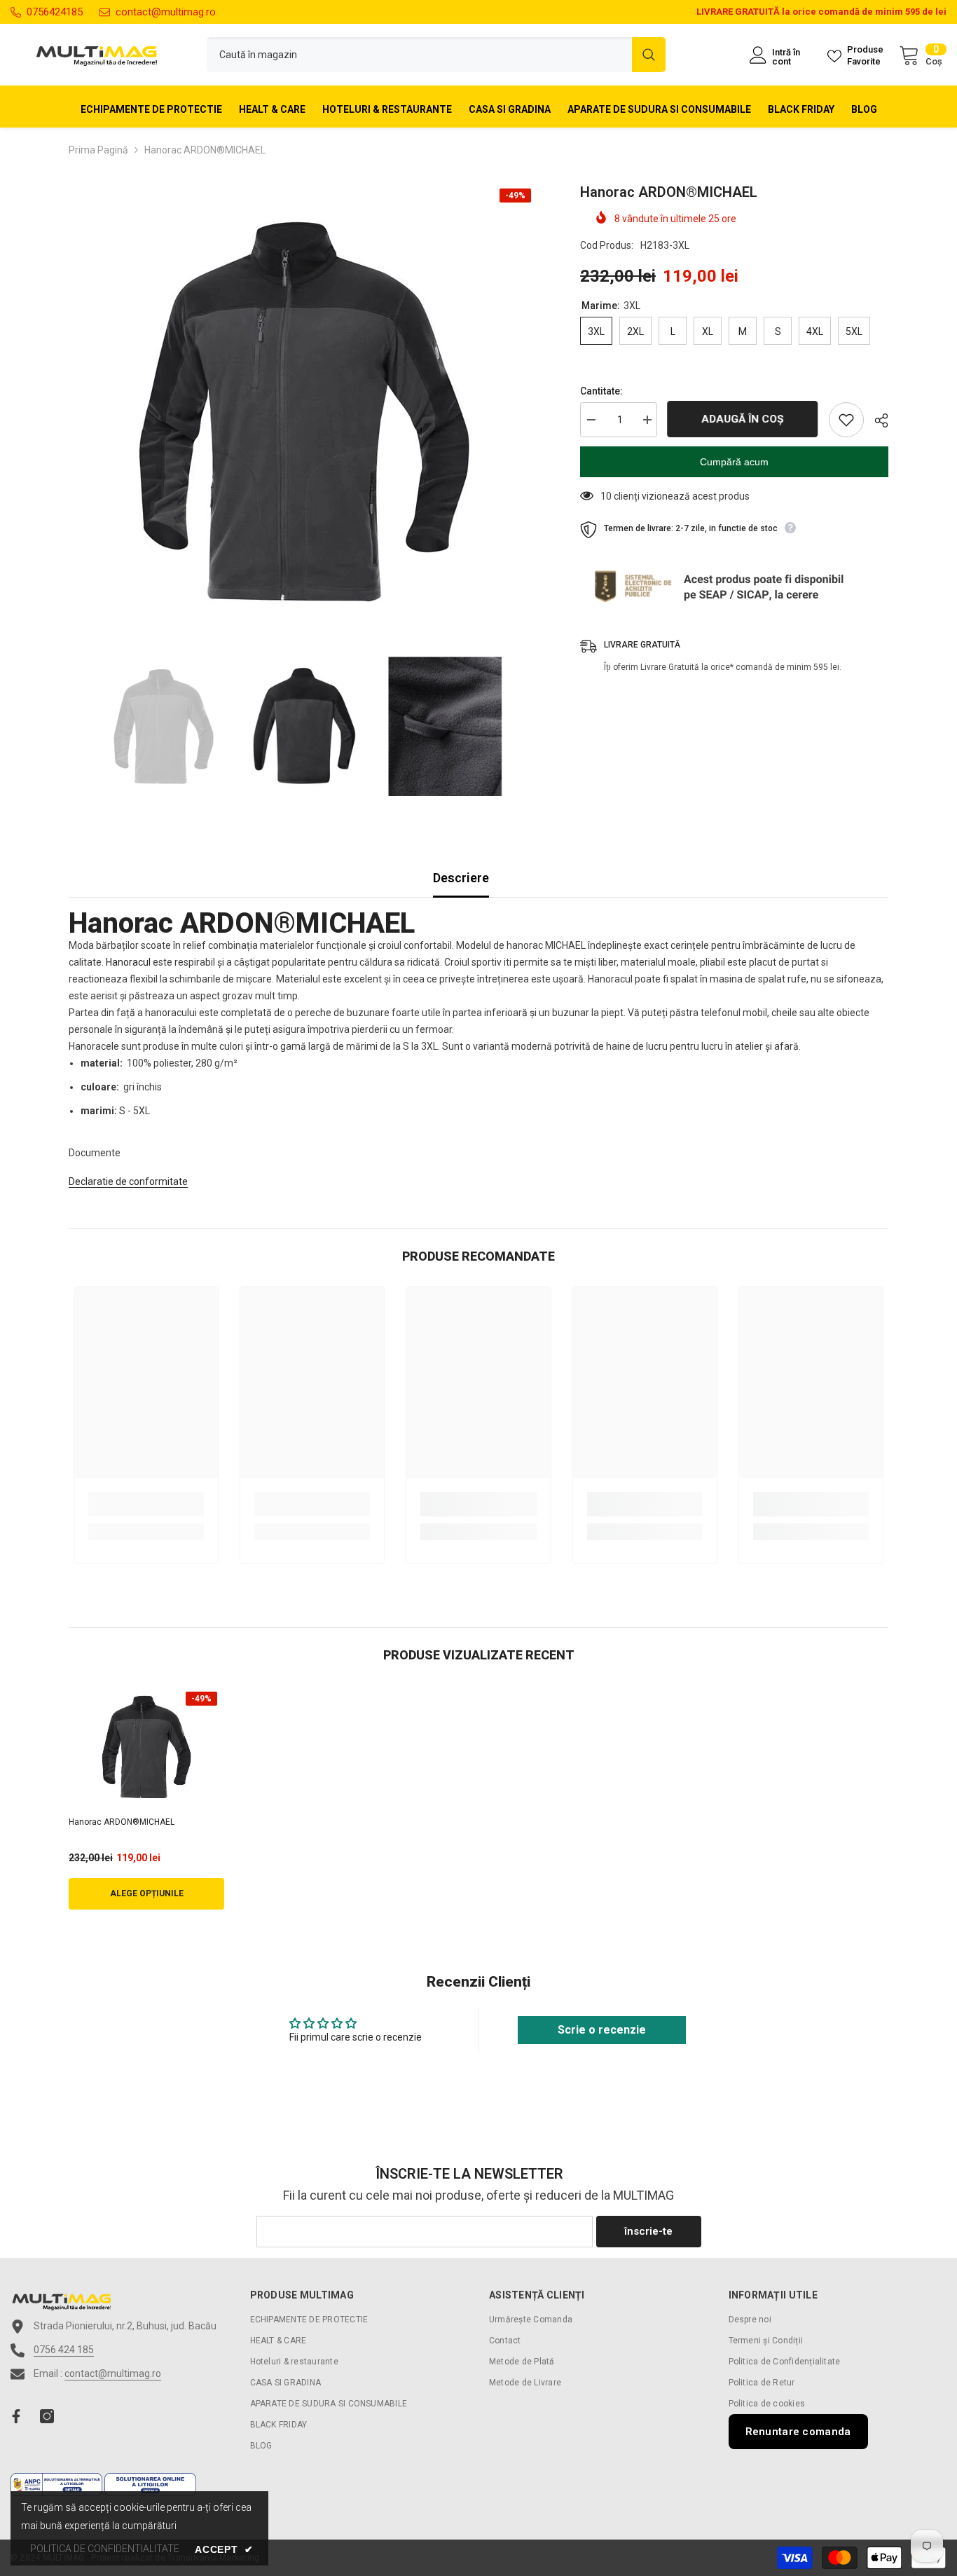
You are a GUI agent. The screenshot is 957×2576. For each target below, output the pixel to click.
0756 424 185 (64, 2350)
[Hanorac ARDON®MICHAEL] (146, 1747)
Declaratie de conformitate (128, 1181)
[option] (304, 412)
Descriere (461, 878)
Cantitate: (601, 391)
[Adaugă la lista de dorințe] (846, 420)
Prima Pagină (98, 150)
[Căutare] (436, 55)
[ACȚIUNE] (876, 420)
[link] (146, 1504)
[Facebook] (16, 2416)
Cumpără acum (734, 462)
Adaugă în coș (743, 419)
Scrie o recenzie (602, 2030)
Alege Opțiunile (147, 1893)
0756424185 (55, 12)
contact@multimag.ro (166, 12)
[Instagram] (47, 2416)
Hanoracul (128, 962)
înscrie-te (648, 2231)
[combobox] (419, 55)
